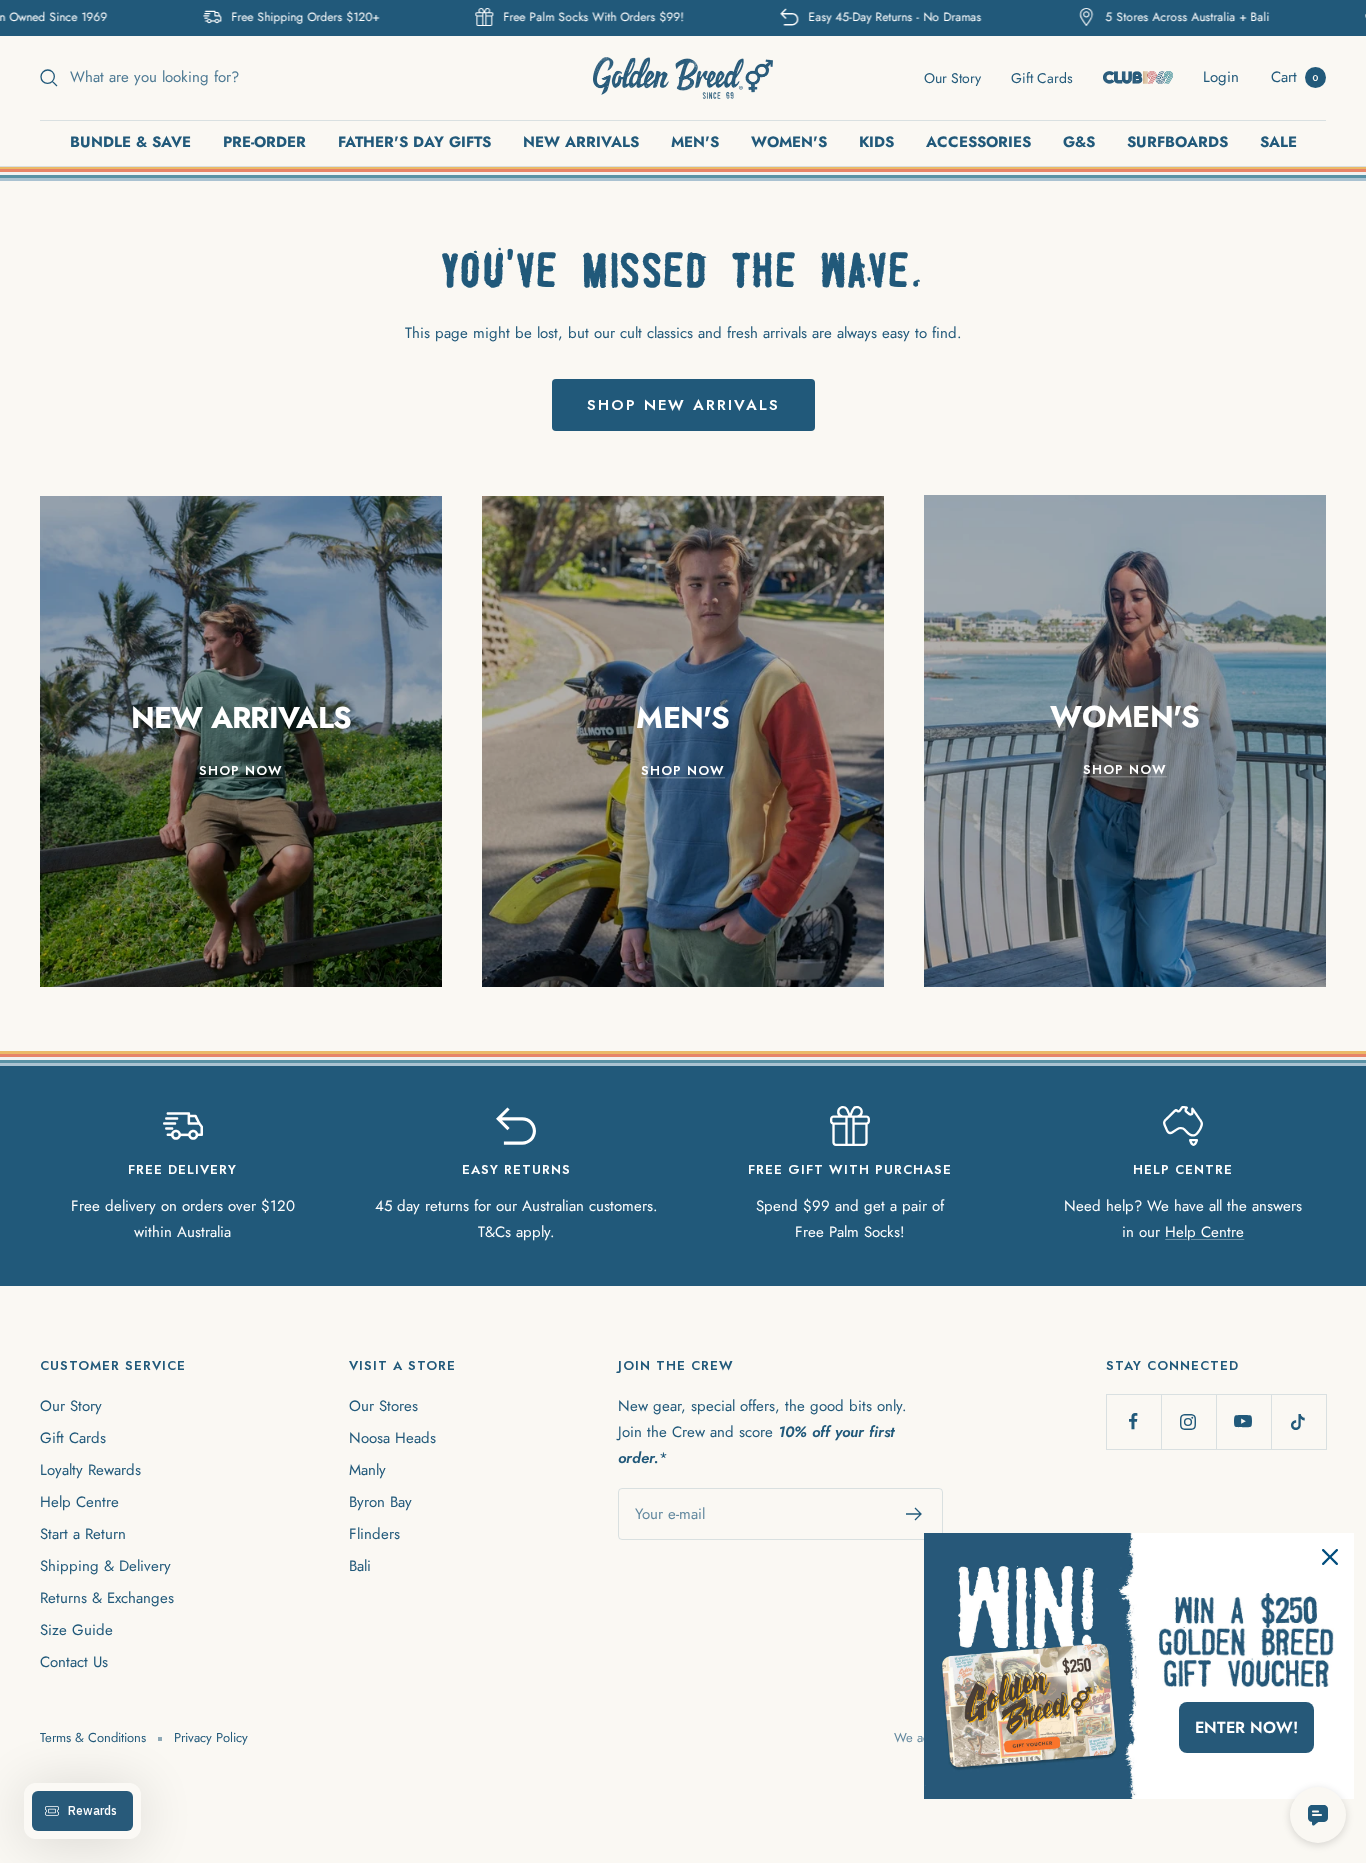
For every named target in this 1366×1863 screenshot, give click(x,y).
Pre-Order (264, 142)
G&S (1079, 142)
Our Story (952, 78)
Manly (367, 1470)
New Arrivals (581, 142)
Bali (360, 1566)
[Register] (914, 1514)
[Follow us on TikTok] (1298, 1421)
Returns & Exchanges (107, 1598)
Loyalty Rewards (90, 1470)
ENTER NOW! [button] (1246, 1727)
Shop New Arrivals (683, 405)
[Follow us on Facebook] (1133, 1421)
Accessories (978, 142)
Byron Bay (380, 1502)
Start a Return (83, 1534)
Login (1221, 77)
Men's (695, 142)
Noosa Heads (392, 1438)
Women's (789, 142)
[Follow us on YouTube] (1243, 1421)
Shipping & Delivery (105, 1566)
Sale (1278, 142)
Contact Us (74, 1662)
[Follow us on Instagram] (1188, 1421)
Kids (876, 142)
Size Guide (76, 1630)
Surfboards (1177, 142)
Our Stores (383, 1406)
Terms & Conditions (93, 1737)
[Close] (1330, 1557)
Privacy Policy (211, 1737)
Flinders (374, 1534)
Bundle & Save (130, 142)
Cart (1295, 77)
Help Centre (1204, 1232)
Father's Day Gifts (414, 142)
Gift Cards (1042, 78)
